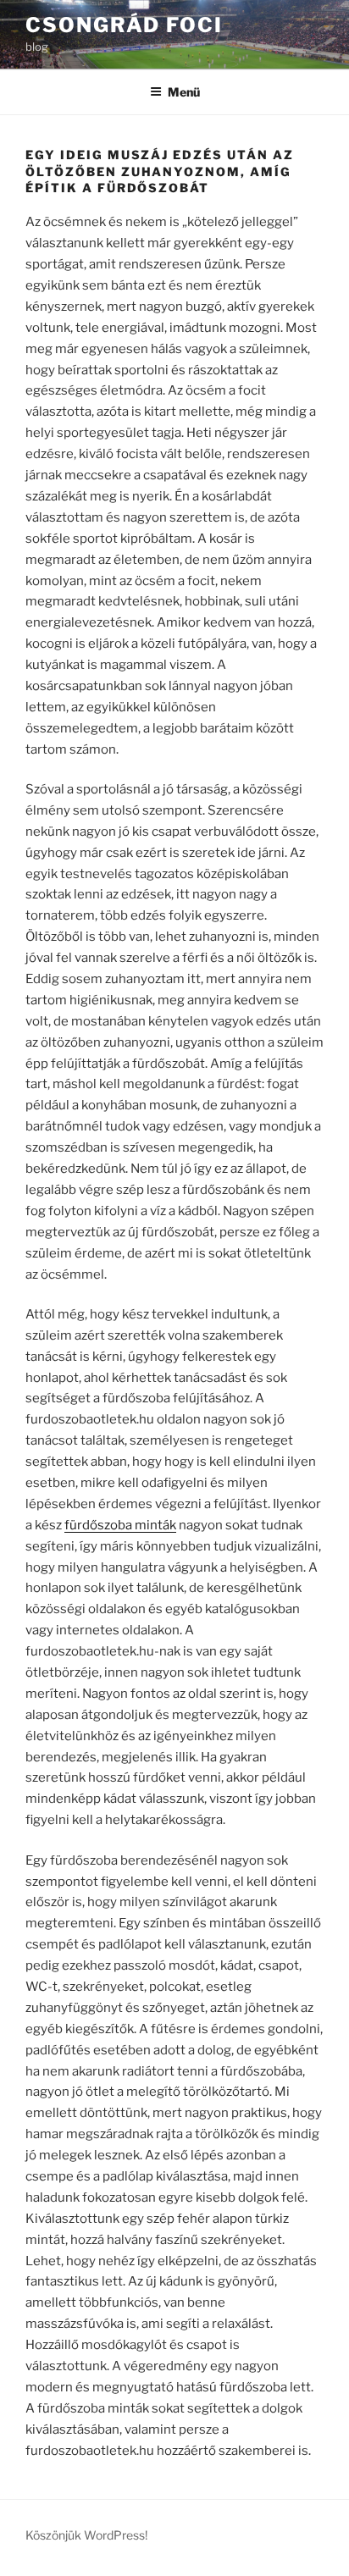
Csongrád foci (124, 25)
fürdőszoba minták (120, 1525)
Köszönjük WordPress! (86, 2535)
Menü (184, 92)
